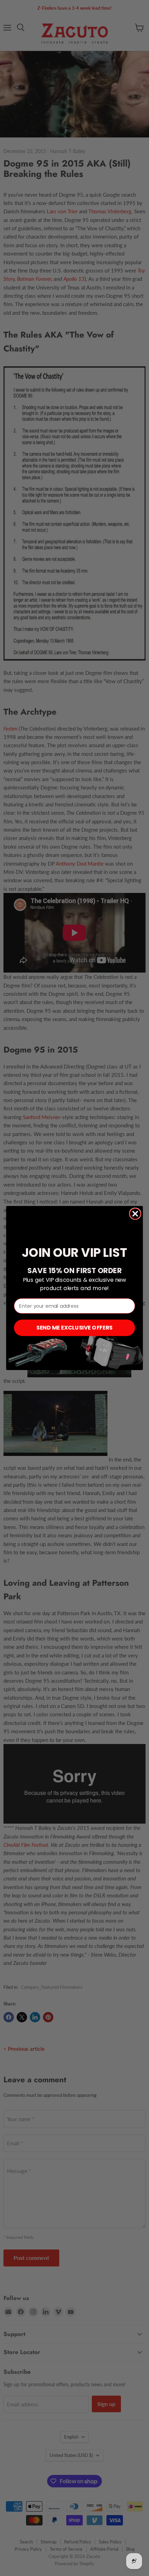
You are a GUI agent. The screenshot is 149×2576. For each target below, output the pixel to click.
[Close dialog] (135, 1214)
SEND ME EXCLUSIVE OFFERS (74, 1328)
